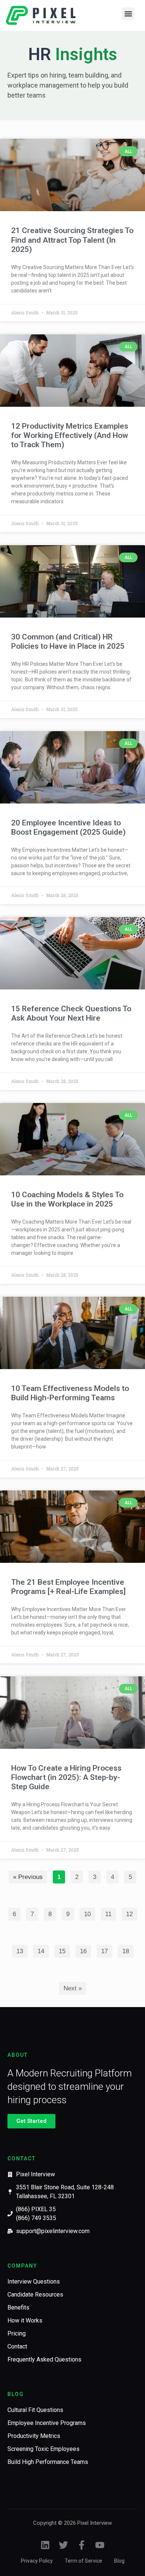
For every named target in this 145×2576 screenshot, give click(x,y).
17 (107, 1950)
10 (89, 1913)
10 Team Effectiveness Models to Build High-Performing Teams (70, 1393)
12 (131, 1913)
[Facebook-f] (82, 2545)
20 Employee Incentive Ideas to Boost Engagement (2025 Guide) (68, 827)
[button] (128, 14)
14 (43, 1950)
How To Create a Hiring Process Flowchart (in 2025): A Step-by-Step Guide (66, 1777)
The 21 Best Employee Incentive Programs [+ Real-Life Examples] (68, 1587)
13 (22, 1950)
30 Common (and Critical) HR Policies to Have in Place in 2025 (68, 641)
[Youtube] (100, 2545)
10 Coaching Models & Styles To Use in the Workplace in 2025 (67, 1199)
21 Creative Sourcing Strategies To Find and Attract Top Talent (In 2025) (72, 240)
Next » (73, 1988)
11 (110, 1913)
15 (64, 1950)
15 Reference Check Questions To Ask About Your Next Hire (71, 1013)
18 (128, 1950)
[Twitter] (63, 2545)
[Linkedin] (45, 2545)
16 (85, 1950)
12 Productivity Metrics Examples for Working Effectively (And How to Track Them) (70, 435)
